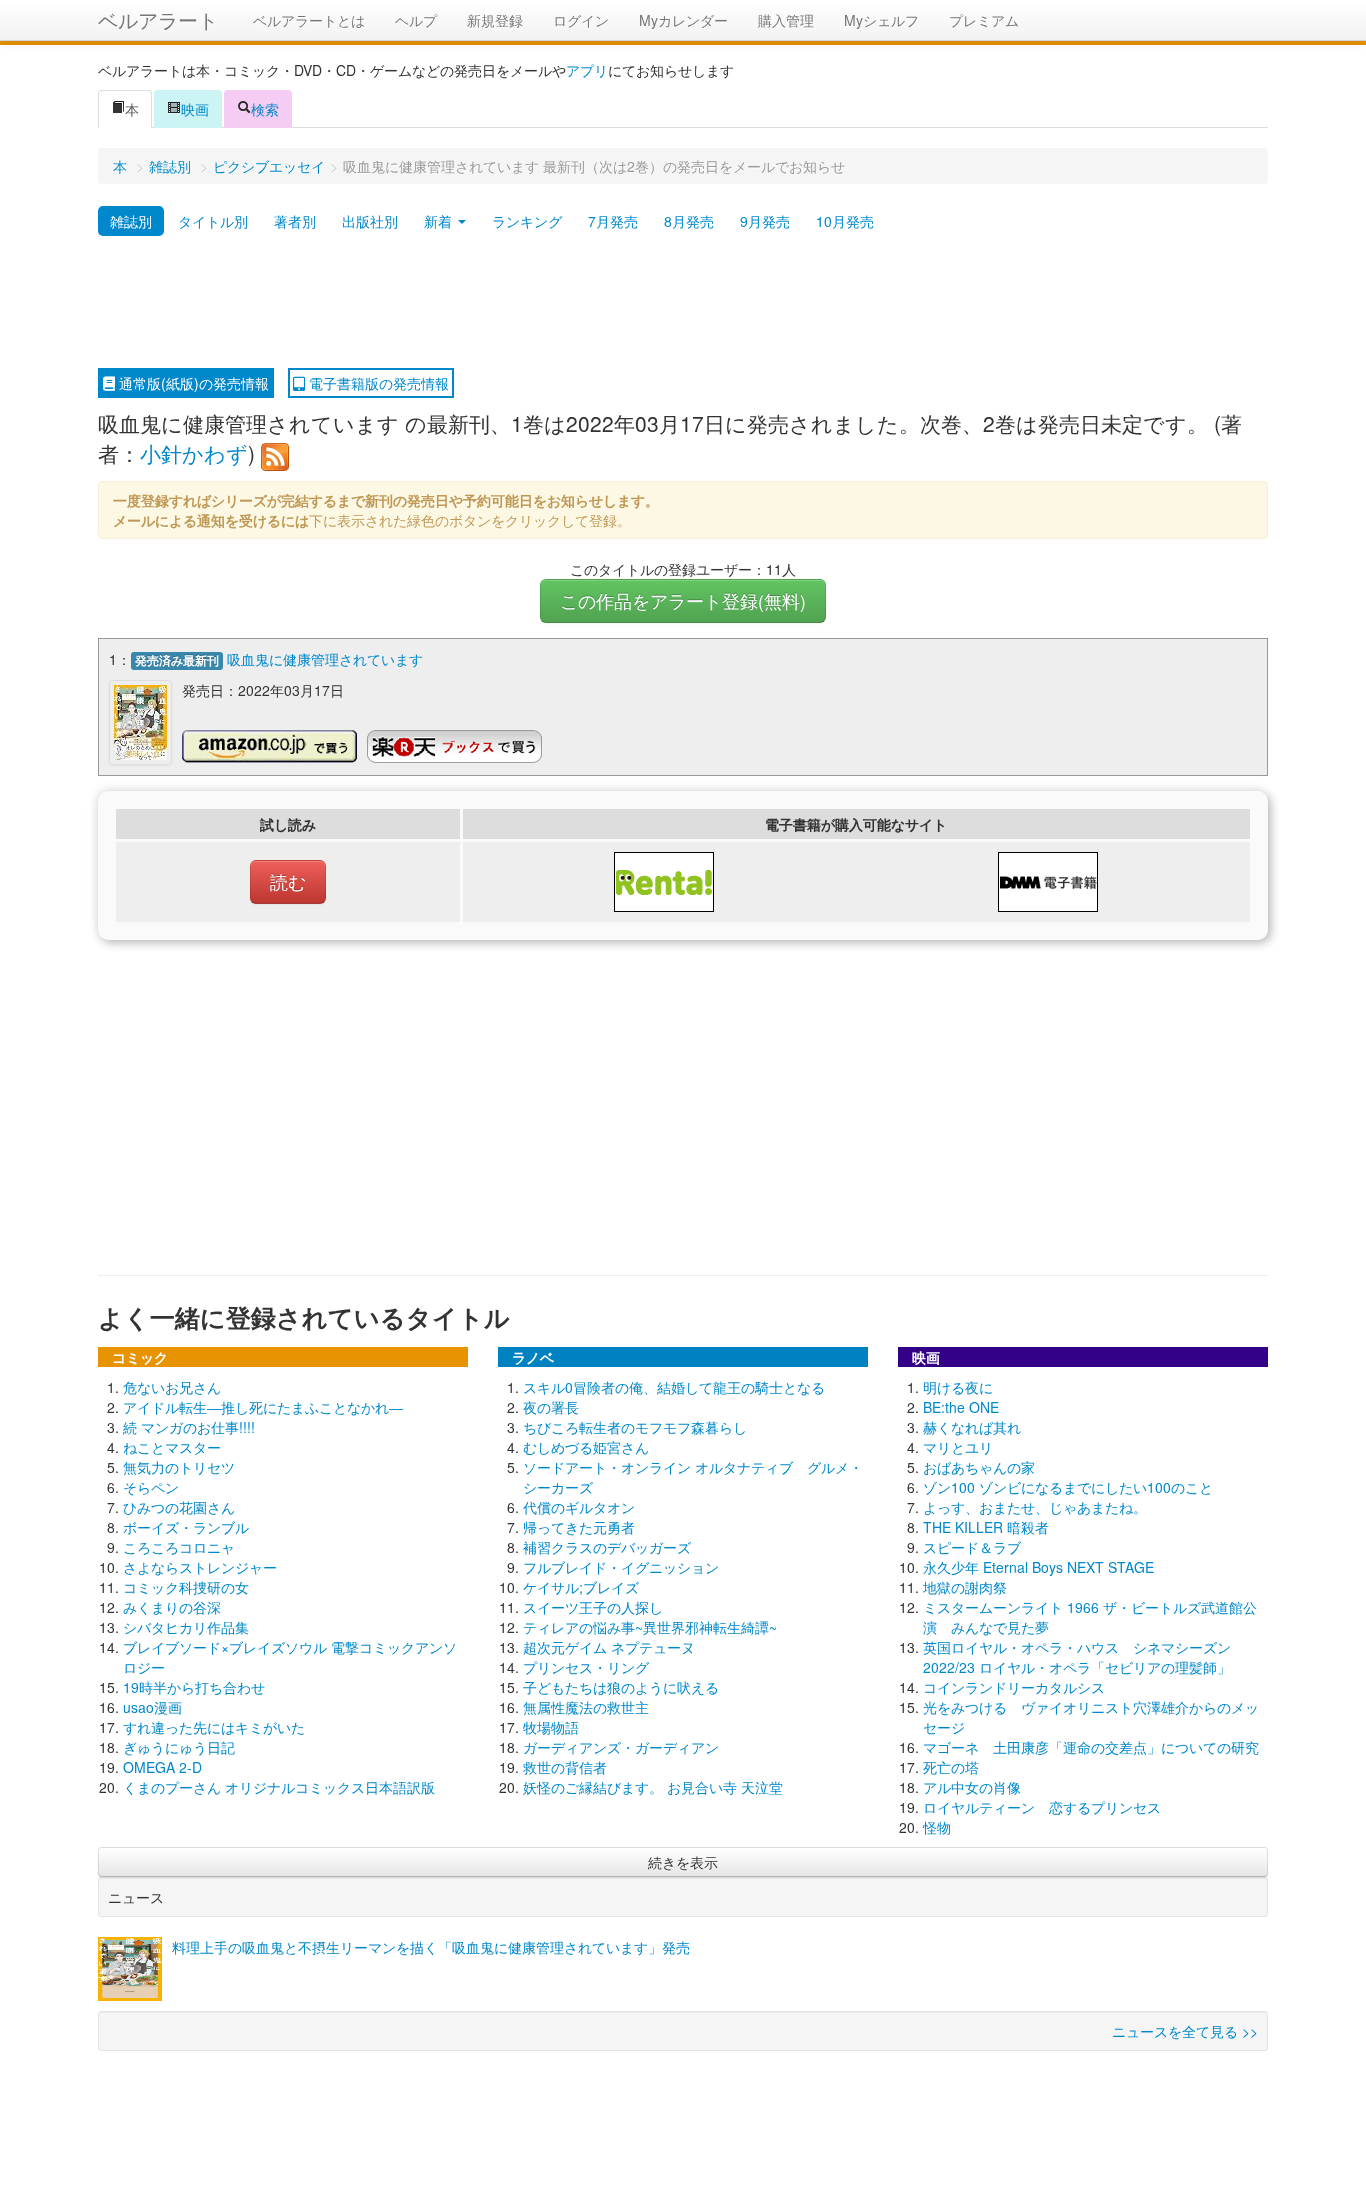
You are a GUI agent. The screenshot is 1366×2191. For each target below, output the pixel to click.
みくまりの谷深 (172, 1607)
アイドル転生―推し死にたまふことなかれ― (263, 1407)
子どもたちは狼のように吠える (621, 1687)
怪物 (937, 1827)
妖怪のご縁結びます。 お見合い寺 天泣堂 (653, 1787)
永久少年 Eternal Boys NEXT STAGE (1038, 1567)
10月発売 (845, 221)
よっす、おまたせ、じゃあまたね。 (1035, 1507)
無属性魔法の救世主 (586, 1707)
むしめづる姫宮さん (586, 1447)
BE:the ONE (961, 1407)
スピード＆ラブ (972, 1547)
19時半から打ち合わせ (194, 1687)
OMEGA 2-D (162, 1767)
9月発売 (765, 221)
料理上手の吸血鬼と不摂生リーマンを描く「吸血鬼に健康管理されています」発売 (431, 1947)
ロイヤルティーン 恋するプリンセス (1042, 1807)
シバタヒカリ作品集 (186, 1627)
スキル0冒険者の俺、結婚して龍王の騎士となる (674, 1387)
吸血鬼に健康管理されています (325, 659)
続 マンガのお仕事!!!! (189, 1427)
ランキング (527, 221)
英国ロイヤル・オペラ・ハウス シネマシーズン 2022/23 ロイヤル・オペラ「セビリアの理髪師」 (1077, 1657)
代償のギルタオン (579, 1507)
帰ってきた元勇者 (579, 1527)
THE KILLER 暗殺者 (986, 1527)
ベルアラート (158, 19)
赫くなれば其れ (972, 1427)
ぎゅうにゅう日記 (179, 1747)
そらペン (151, 1487)
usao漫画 (152, 1707)
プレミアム (984, 20)
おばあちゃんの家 (979, 1467)
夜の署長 (551, 1407)
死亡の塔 (951, 1767)
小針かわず (194, 453)
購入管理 (786, 20)
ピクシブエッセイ (269, 166)
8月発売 (689, 221)
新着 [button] (440, 221)
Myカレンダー (683, 20)
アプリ (587, 70)
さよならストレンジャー (200, 1567)
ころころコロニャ (179, 1547)
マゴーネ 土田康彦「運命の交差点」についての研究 (1091, 1747)
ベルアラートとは (309, 20)
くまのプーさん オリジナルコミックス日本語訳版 (279, 1787)
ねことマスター (172, 1447)
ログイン (581, 20)
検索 (265, 109)
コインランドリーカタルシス (1014, 1687)
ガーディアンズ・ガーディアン (621, 1747)
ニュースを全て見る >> (1185, 2031)
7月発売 (613, 221)
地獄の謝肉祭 (965, 1587)
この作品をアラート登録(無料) (683, 600)
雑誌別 (170, 166)
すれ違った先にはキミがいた (214, 1727)
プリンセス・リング (586, 1667)
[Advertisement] (683, 303)
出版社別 (370, 221)
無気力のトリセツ (179, 1467)
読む (288, 881)
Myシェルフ (881, 20)
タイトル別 (213, 221)
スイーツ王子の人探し (593, 1607)
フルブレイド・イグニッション (621, 1567)
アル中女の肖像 (972, 1787)
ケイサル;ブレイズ (581, 1587)
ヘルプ (416, 20)
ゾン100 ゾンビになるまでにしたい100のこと (1068, 1487)
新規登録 (495, 20)
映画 (195, 109)
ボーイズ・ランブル (186, 1527)
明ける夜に (958, 1387)
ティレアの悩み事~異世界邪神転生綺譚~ (650, 1627)
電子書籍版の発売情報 (377, 383)
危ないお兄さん (172, 1387)
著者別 (295, 221)
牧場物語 (551, 1727)
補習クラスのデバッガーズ (607, 1547)
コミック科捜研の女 (186, 1587)
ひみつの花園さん (179, 1507)
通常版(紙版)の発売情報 (192, 383)
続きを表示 (683, 1862)
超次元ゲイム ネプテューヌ (609, 1647)
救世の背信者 (565, 1767)
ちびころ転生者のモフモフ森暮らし (635, 1427)
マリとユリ (958, 1447)
